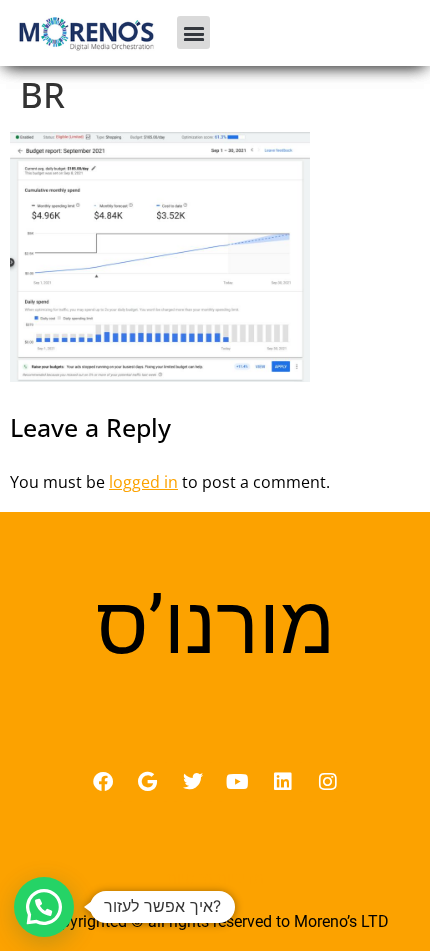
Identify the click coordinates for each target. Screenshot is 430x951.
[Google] (148, 782)
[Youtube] (238, 782)
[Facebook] (103, 782)
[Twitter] (193, 782)
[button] (193, 32)
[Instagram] (328, 782)
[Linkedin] (283, 782)
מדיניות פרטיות (215, 878)
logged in (143, 482)
